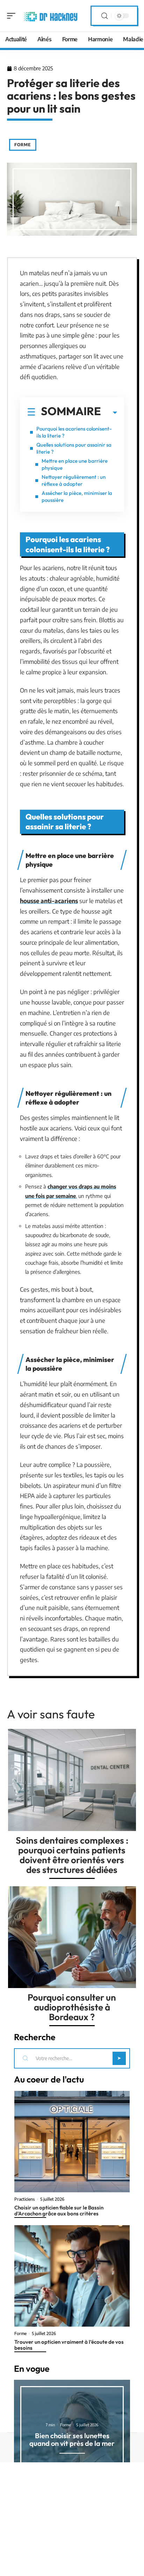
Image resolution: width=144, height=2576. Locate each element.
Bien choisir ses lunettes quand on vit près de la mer (72, 2439)
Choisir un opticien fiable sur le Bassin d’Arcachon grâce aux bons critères (59, 2210)
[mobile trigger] (13, 16)
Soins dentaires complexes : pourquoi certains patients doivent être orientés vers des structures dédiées (72, 1855)
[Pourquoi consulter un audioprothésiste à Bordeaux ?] (72, 1937)
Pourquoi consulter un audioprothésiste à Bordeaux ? (72, 2007)
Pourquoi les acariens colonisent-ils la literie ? (74, 432)
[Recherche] (105, 16)
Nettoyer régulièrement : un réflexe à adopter (74, 480)
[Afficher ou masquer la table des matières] (109, 413)
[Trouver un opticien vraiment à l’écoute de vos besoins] (72, 2276)
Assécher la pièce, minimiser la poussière (77, 496)
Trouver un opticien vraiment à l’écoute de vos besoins (69, 2345)
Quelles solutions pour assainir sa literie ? (74, 448)
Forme (23, 145)
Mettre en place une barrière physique (75, 464)
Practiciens (25, 2199)
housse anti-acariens (49, 901)
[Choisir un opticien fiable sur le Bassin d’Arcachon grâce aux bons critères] (72, 2142)
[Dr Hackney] (50, 16)
